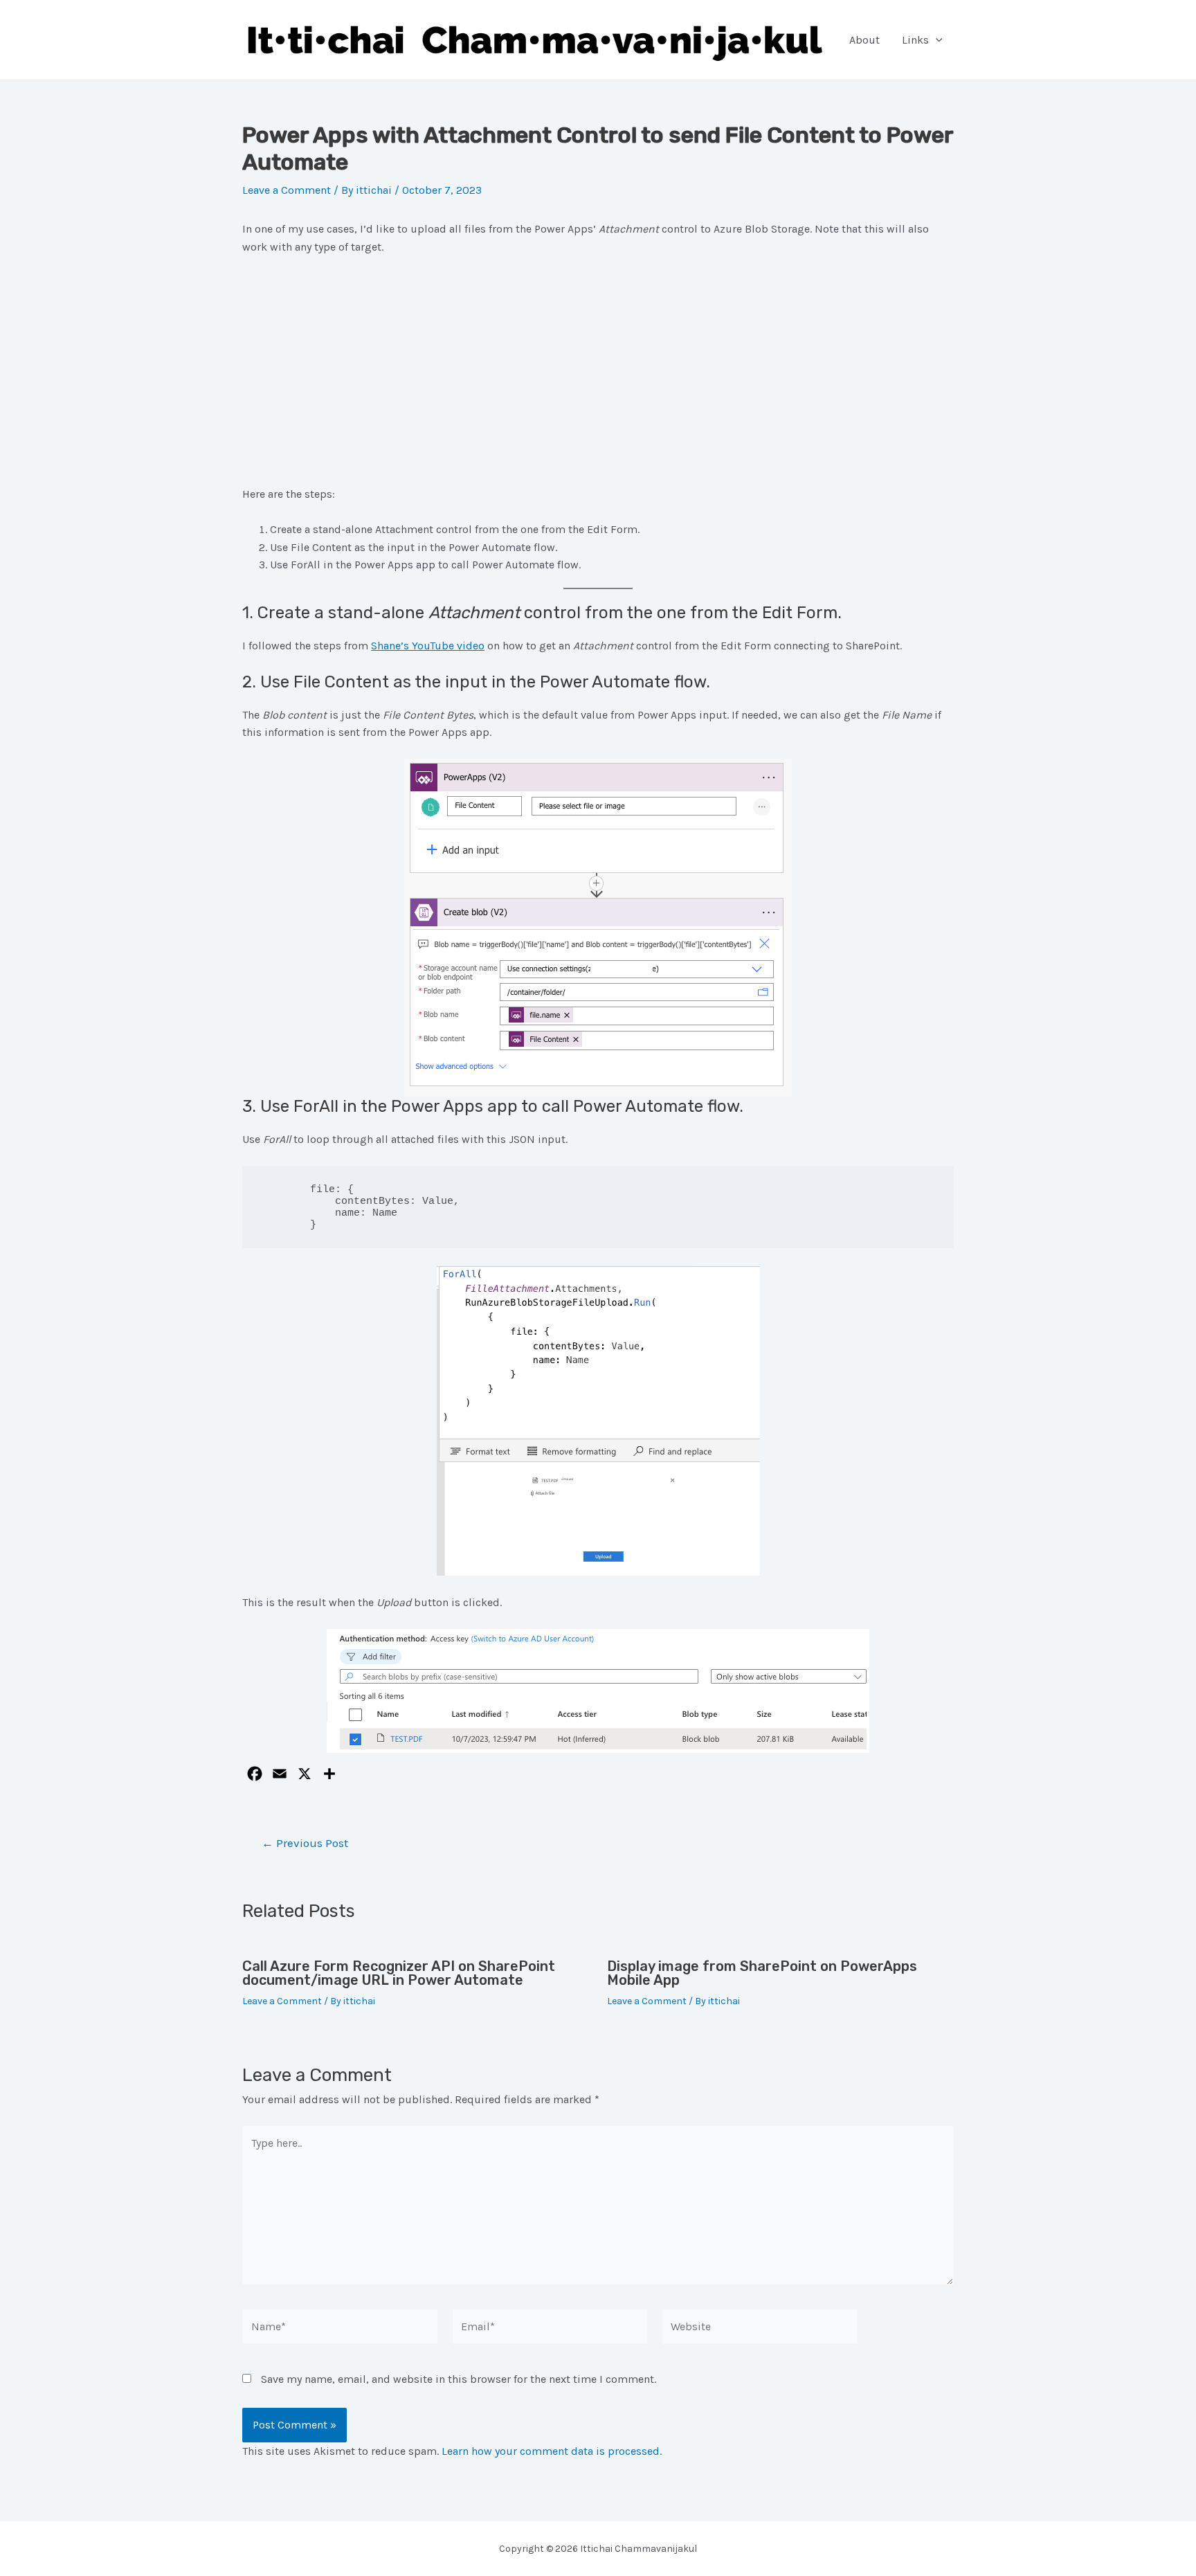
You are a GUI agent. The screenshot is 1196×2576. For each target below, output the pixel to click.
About (864, 40)
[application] (936, 40)
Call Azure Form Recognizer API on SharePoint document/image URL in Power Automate (399, 1973)
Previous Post (305, 1843)
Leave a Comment (287, 190)
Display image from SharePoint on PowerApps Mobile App (762, 1973)
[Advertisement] (598, 370)
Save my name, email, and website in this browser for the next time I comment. (459, 2379)
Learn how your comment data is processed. (552, 2451)
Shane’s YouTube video (428, 646)
